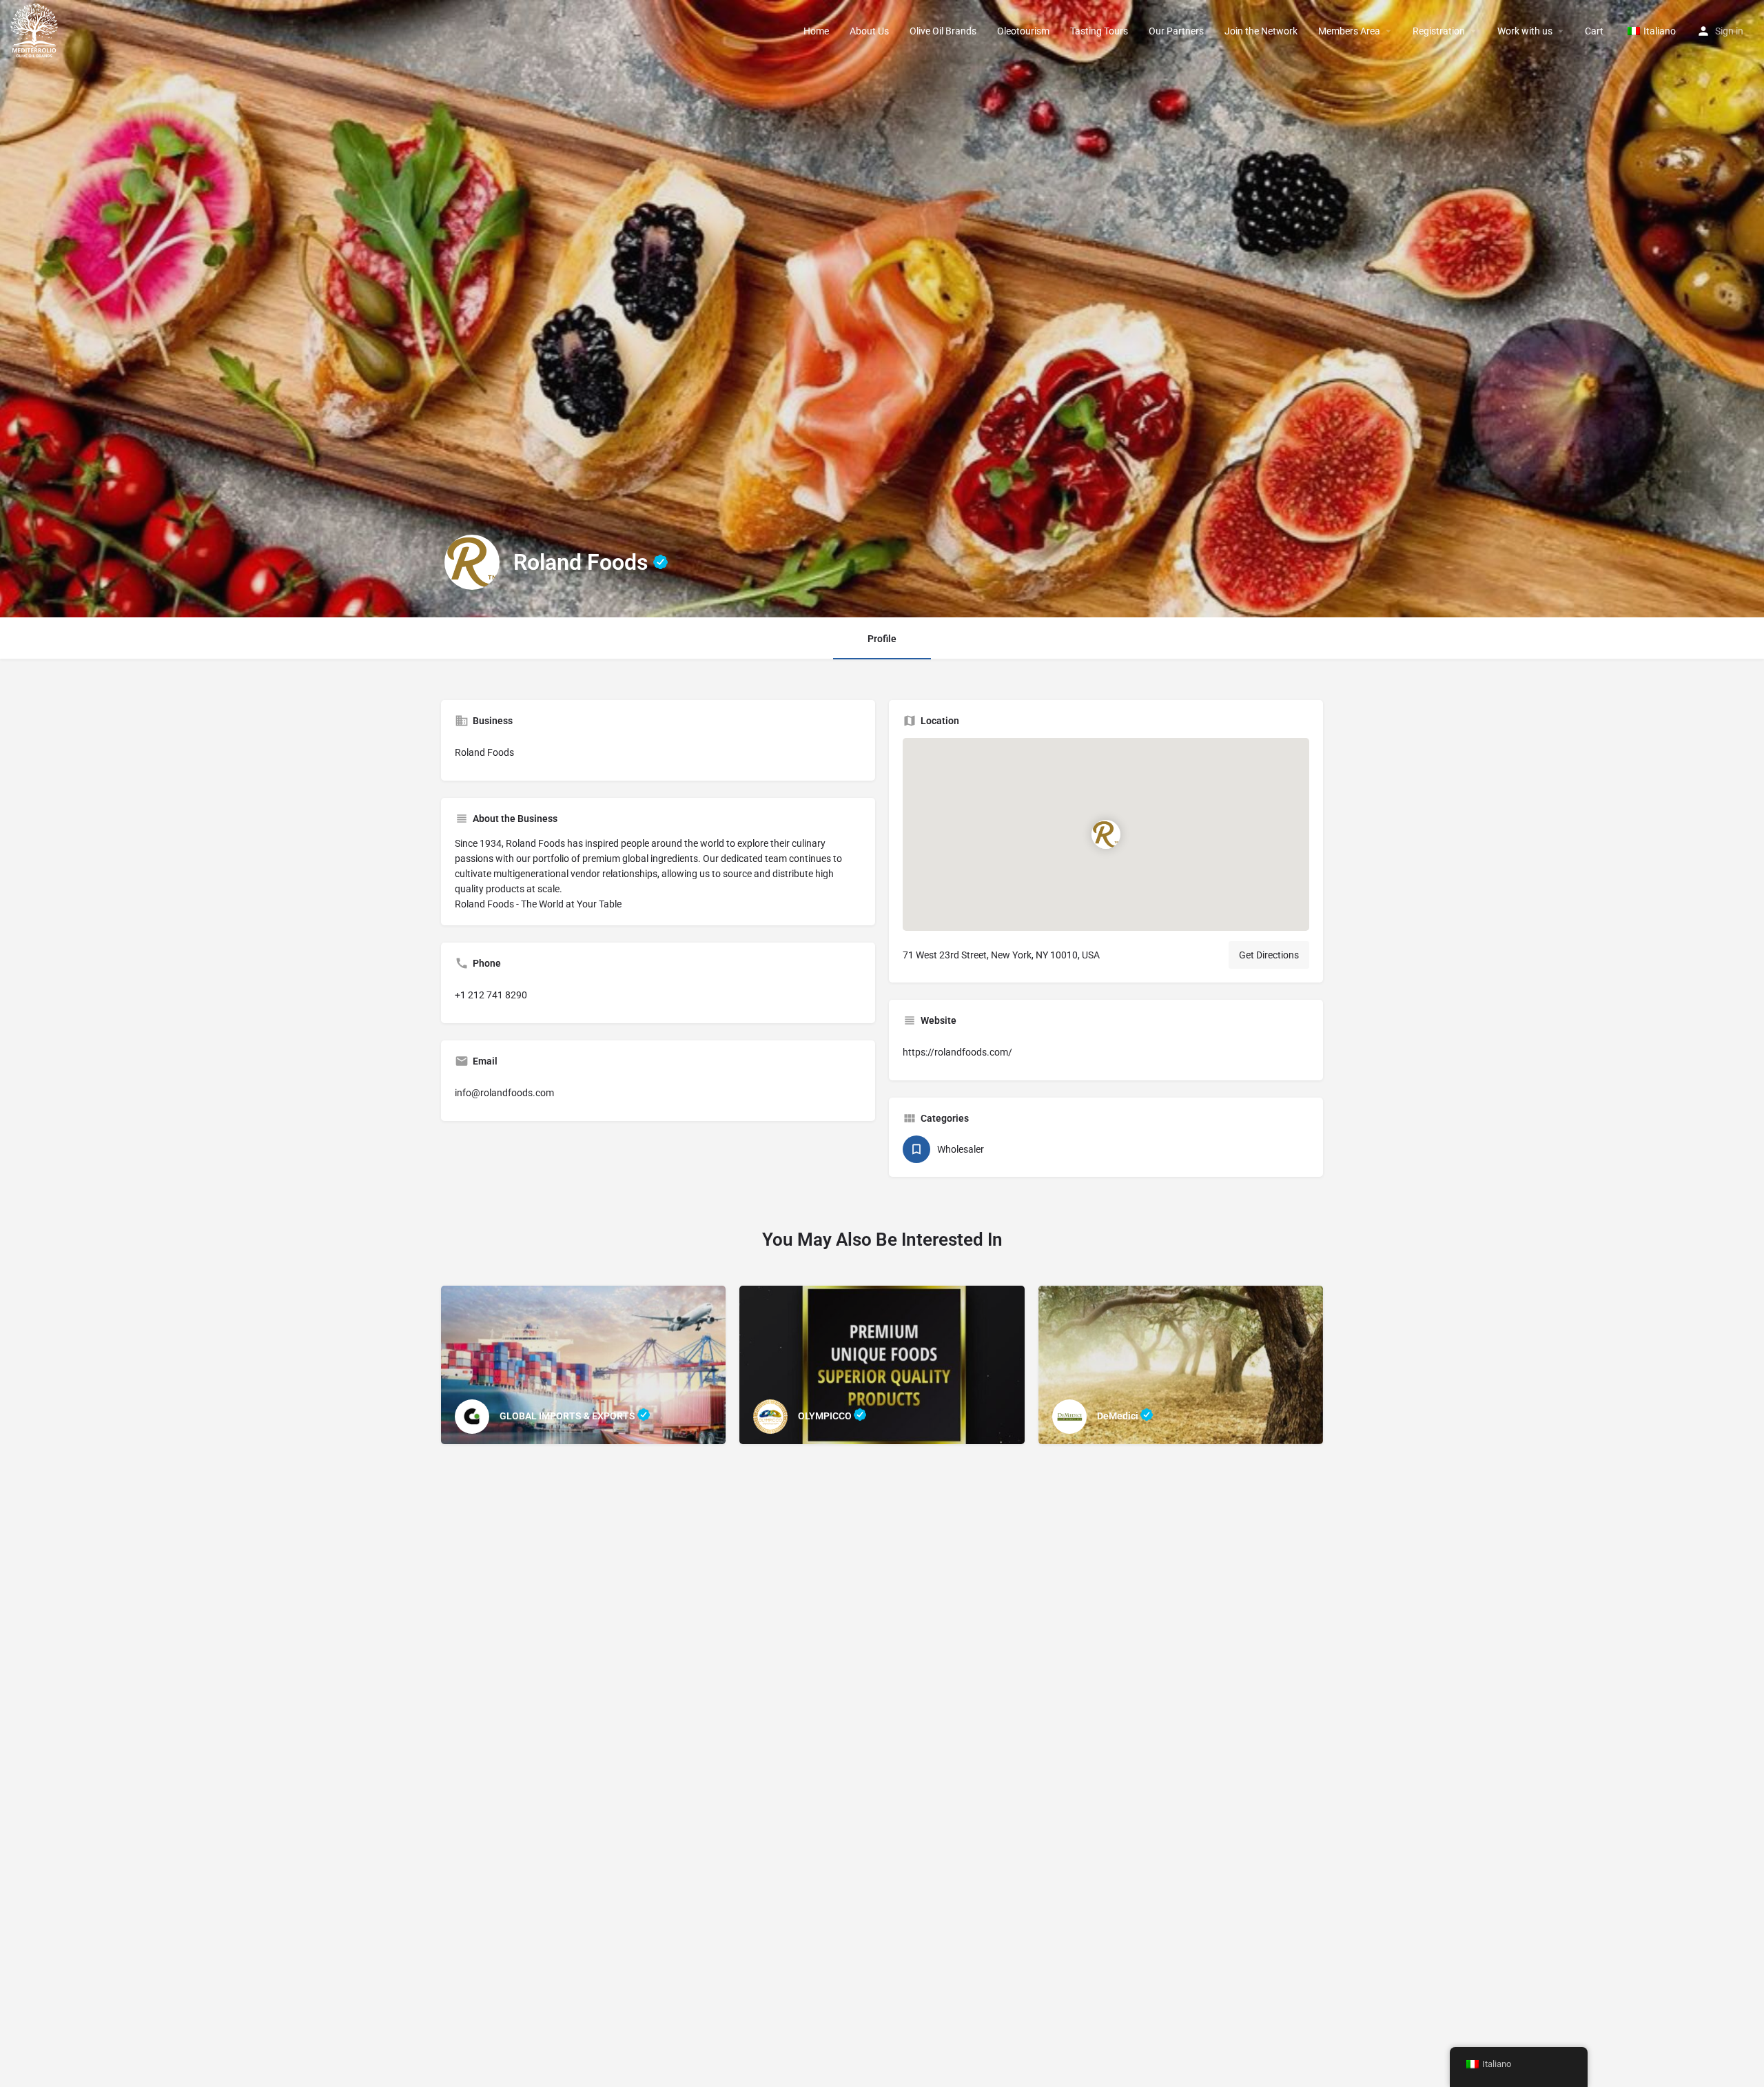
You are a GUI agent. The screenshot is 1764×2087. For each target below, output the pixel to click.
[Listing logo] (472, 562)
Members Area (1349, 31)
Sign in (1729, 31)
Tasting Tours (1099, 31)
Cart (1594, 31)
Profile (882, 639)
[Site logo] (36, 30)
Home (816, 31)
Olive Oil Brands (943, 31)
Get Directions (1269, 955)
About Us (869, 31)
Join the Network (1261, 31)
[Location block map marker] (1106, 834)
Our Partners (1176, 31)
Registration (1439, 31)
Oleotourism (1023, 31)
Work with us (1525, 31)
